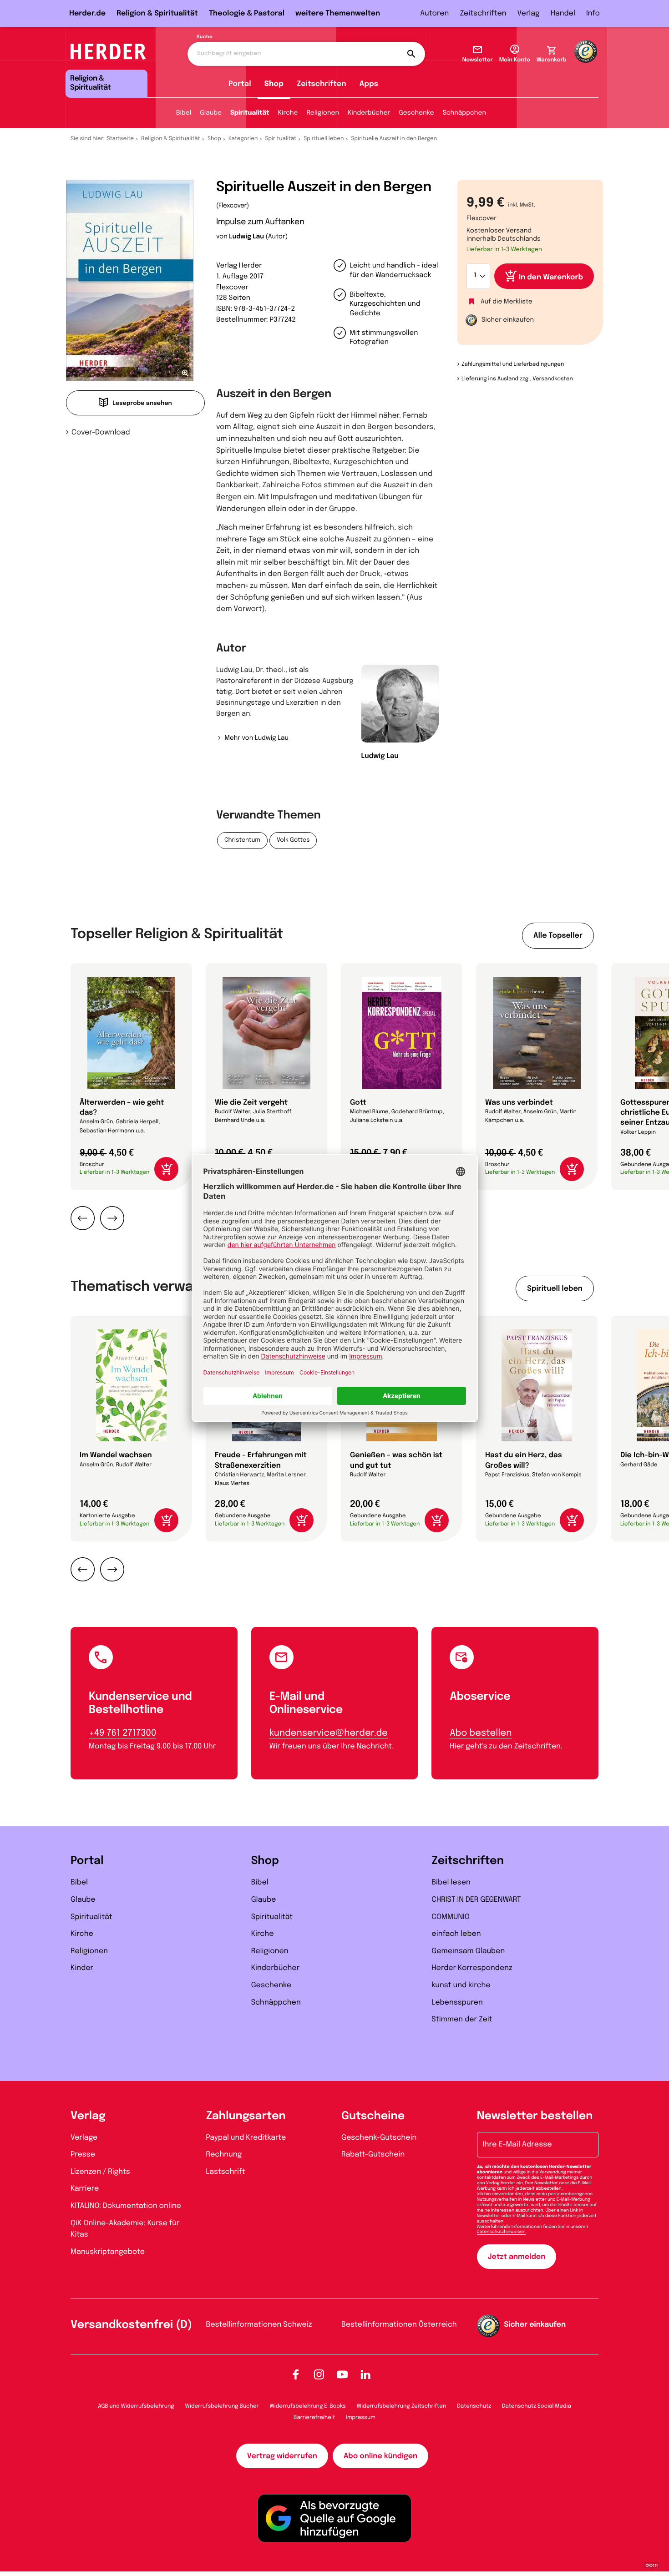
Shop (274, 84)
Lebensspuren (457, 2003)
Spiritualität (250, 113)
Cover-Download (101, 432)
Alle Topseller (558, 936)
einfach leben (456, 1934)
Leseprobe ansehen (142, 404)
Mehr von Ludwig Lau (256, 738)
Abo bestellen (481, 1733)
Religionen (323, 113)
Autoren (434, 13)
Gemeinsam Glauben (468, 1951)
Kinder (82, 1968)
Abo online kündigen (380, 2456)
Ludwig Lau (246, 237)
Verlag (529, 13)
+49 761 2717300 (122, 1733)
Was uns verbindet (519, 1103)
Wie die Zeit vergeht (251, 1103)
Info (593, 13)
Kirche (288, 113)
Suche (205, 37)
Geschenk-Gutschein (379, 2138)
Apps (369, 84)
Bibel (184, 113)
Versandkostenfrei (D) (131, 2325)
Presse (83, 2154)
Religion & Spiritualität (157, 13)
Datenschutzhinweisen (501, 2232)
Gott (358, 1103)
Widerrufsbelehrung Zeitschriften (401, 2406)
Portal (240, 84)
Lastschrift (226, 2172)
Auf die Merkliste (507, 302)
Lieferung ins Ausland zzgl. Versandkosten (517, 379)
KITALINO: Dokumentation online (126, 2206)
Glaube (211, 113)
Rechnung (224, 2154)
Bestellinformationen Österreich (399, 2325)
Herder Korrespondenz (472, 1968)
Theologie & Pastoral (247, 13)
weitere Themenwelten (338, 13)
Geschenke (416, 113)
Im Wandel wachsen (116, 1455)
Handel (563, 13)
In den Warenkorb (551, 277)
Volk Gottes (293, 841)
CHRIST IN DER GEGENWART (476, 1900)
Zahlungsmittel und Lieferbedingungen (513, 364)
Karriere (85, 2189)
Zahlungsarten (246, 2116)
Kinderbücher (369, 113)
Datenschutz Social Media (537, 2406)
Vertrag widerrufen (282, 2456)
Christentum (242, 841)
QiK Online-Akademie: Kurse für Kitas (125, 2229)
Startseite (121, 139)
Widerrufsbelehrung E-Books (307, 2406)
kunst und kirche (461, 1985)
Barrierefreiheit (314, 2418)
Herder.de (87, 13)
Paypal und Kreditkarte (246, 2138)
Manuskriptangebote (108, 2252)
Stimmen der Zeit (462, 2019)
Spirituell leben (324, 139)
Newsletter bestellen (535, 2116)
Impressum (361, 2418)
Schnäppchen (464, 113)
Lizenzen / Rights (100, 2172)
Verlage (84, 2138)
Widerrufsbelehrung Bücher (222, 2406)
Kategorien (243, 139)
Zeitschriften (483, 13)
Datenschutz (474, 2406)
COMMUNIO (451, 1917)
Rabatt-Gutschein (373, 2154)
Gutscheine (373, 2116)
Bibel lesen (451, 1882)
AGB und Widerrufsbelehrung (136, 2406)
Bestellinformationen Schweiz (259, 2325)
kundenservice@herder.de (329, 1733)
